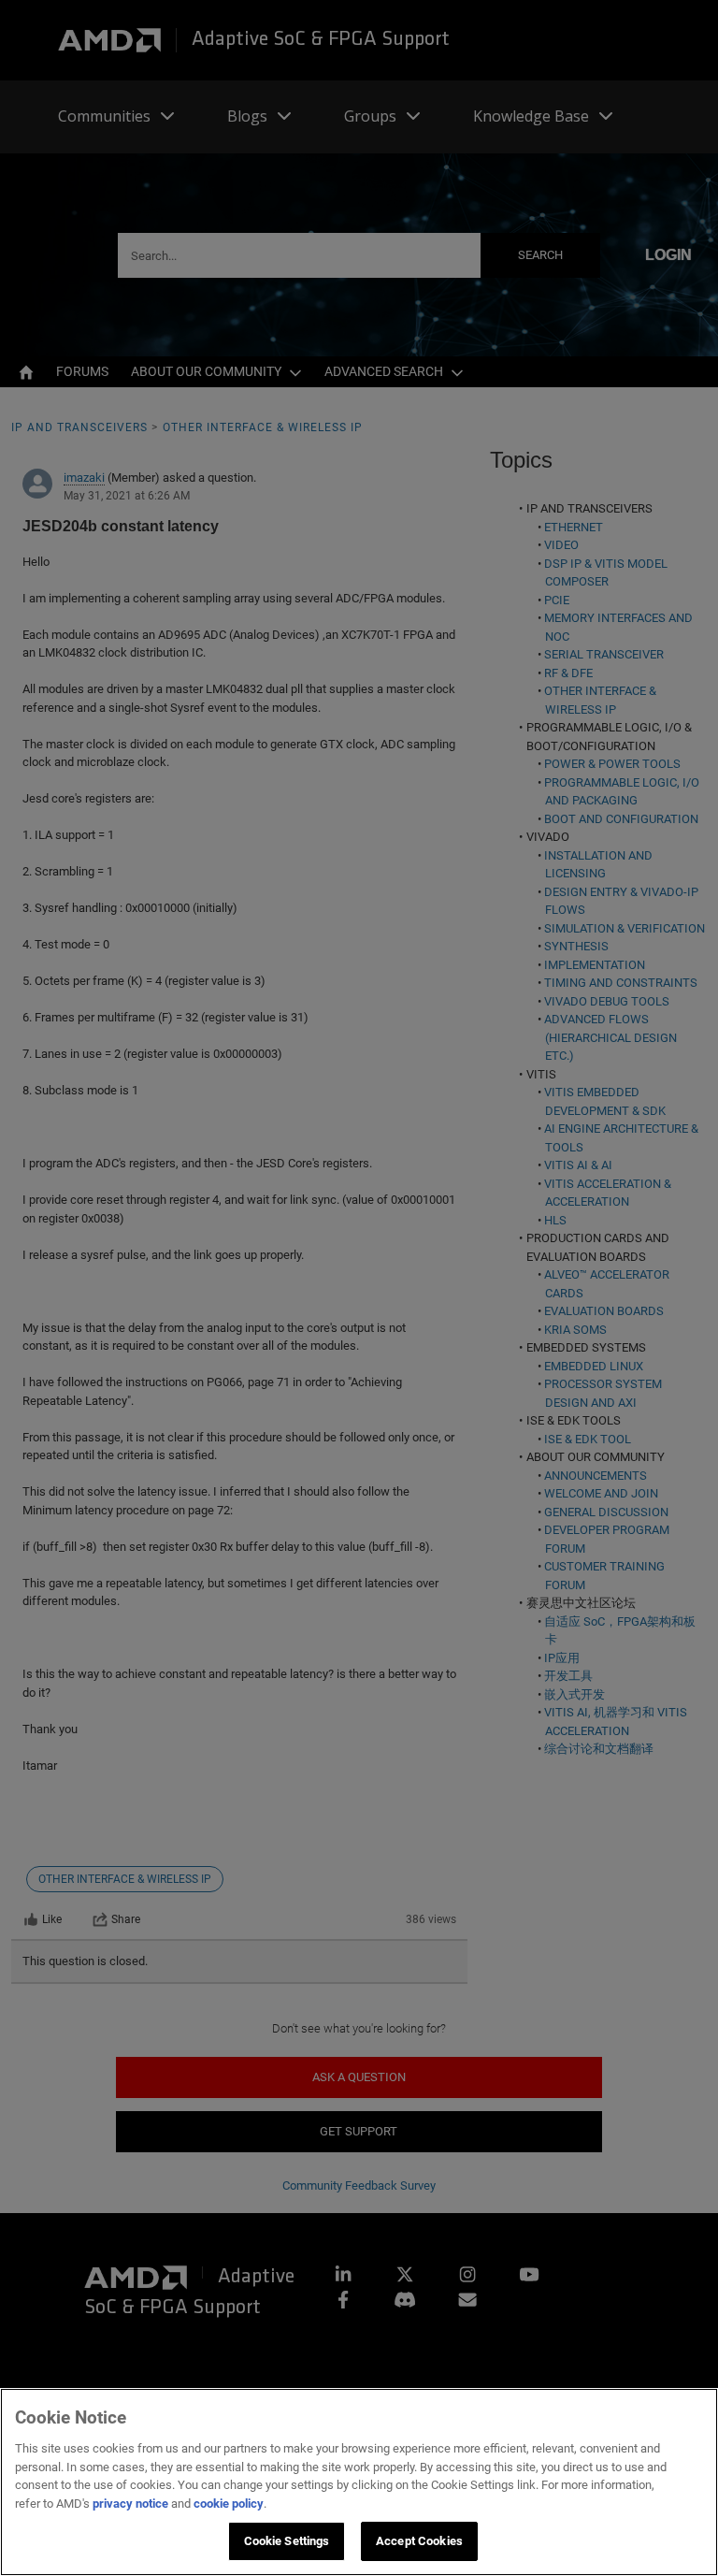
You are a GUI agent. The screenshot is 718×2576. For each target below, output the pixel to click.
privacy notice (130, 2504)
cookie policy (229, 2504)
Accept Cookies (419, 2541)
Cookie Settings (287, 2541)
